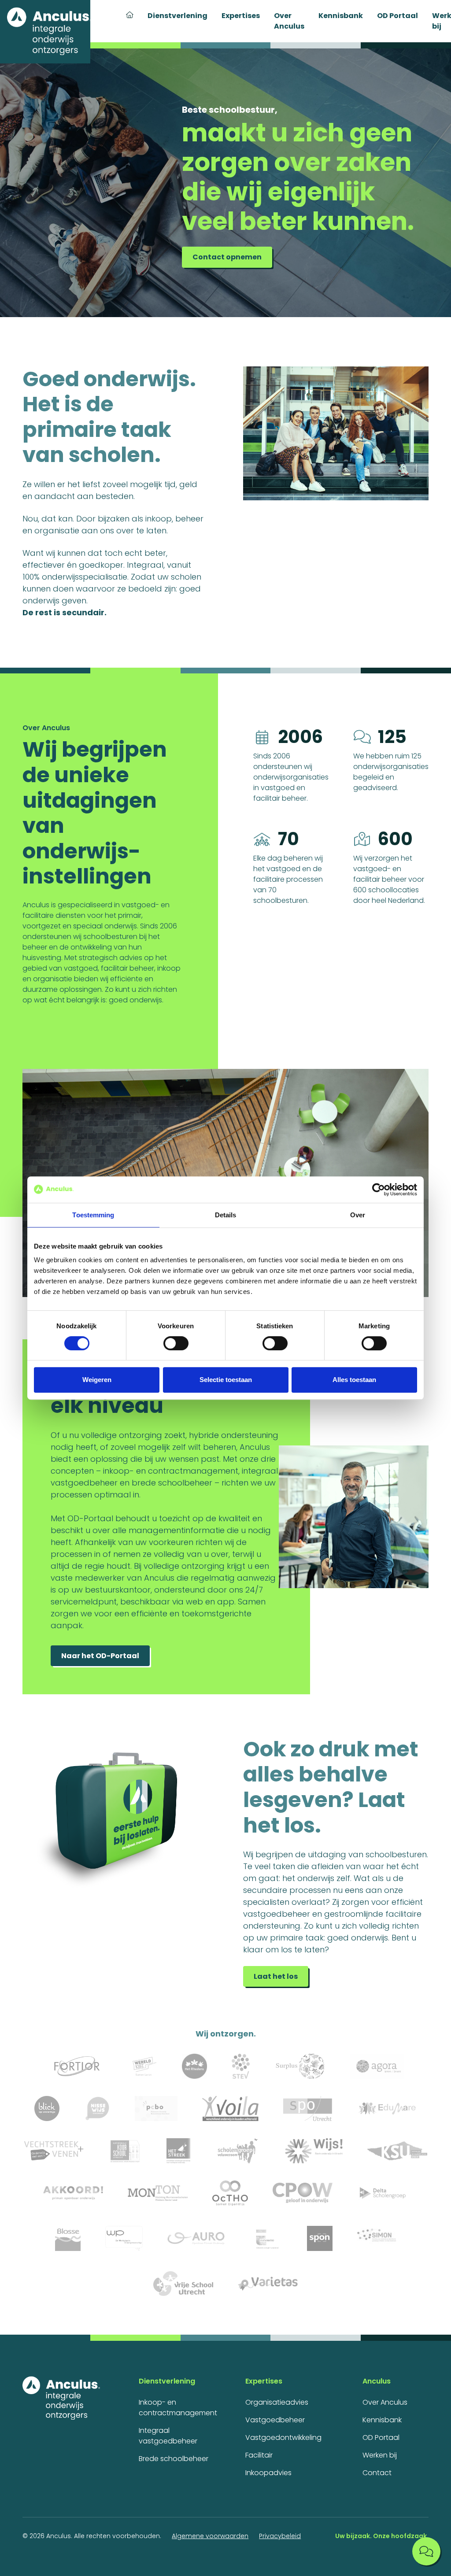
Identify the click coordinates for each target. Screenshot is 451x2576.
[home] (45, 32)
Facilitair (259, 2455)
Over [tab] (358, 1215)
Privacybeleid (280, 2536)
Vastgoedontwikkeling (283, 2437)
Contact (377, 2473)
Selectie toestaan (226, 1380)
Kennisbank (341, 16)
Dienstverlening (177, 16)
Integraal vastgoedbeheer (168, 2436)
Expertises (241, 16)
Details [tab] (226, 1215)
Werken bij (380, 2455)
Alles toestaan (354, 1380)
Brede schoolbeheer (174, 2459)
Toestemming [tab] (93, 1215)
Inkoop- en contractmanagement (178, 2408)
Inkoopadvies (268, 2473)
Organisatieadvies (277, 2402)
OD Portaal (397, 16)
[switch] (176, 1343)
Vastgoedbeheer (275, 2420)
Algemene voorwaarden (210, 2536)
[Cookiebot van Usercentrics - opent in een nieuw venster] (379, 1190)
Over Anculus (289, 21)
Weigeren (97, 1380)
